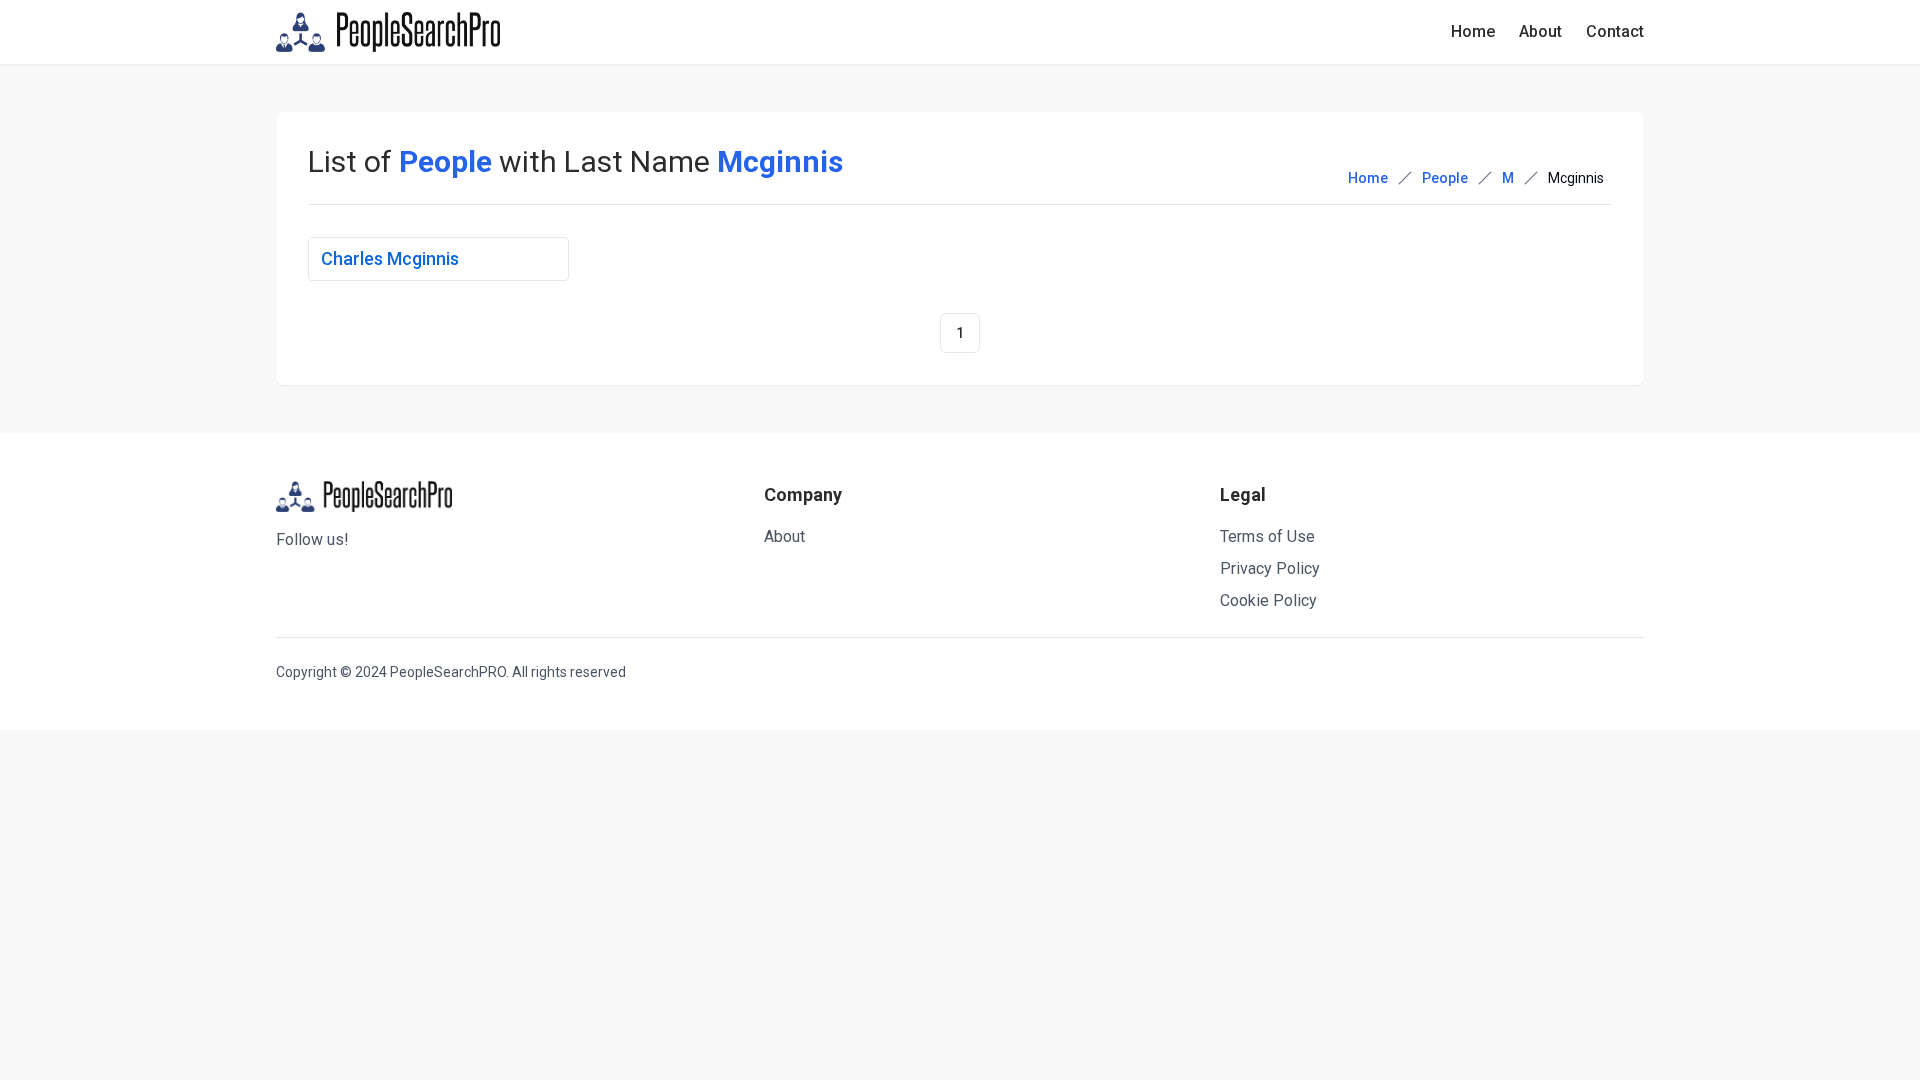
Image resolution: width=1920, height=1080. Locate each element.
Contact (1615, 31)
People (1445, 178)
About (1540, 31)
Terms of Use (1267, 536)
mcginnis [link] (1576, 178)
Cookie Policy (1268, 600)
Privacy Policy (1270, 568)
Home (1473, 31)
